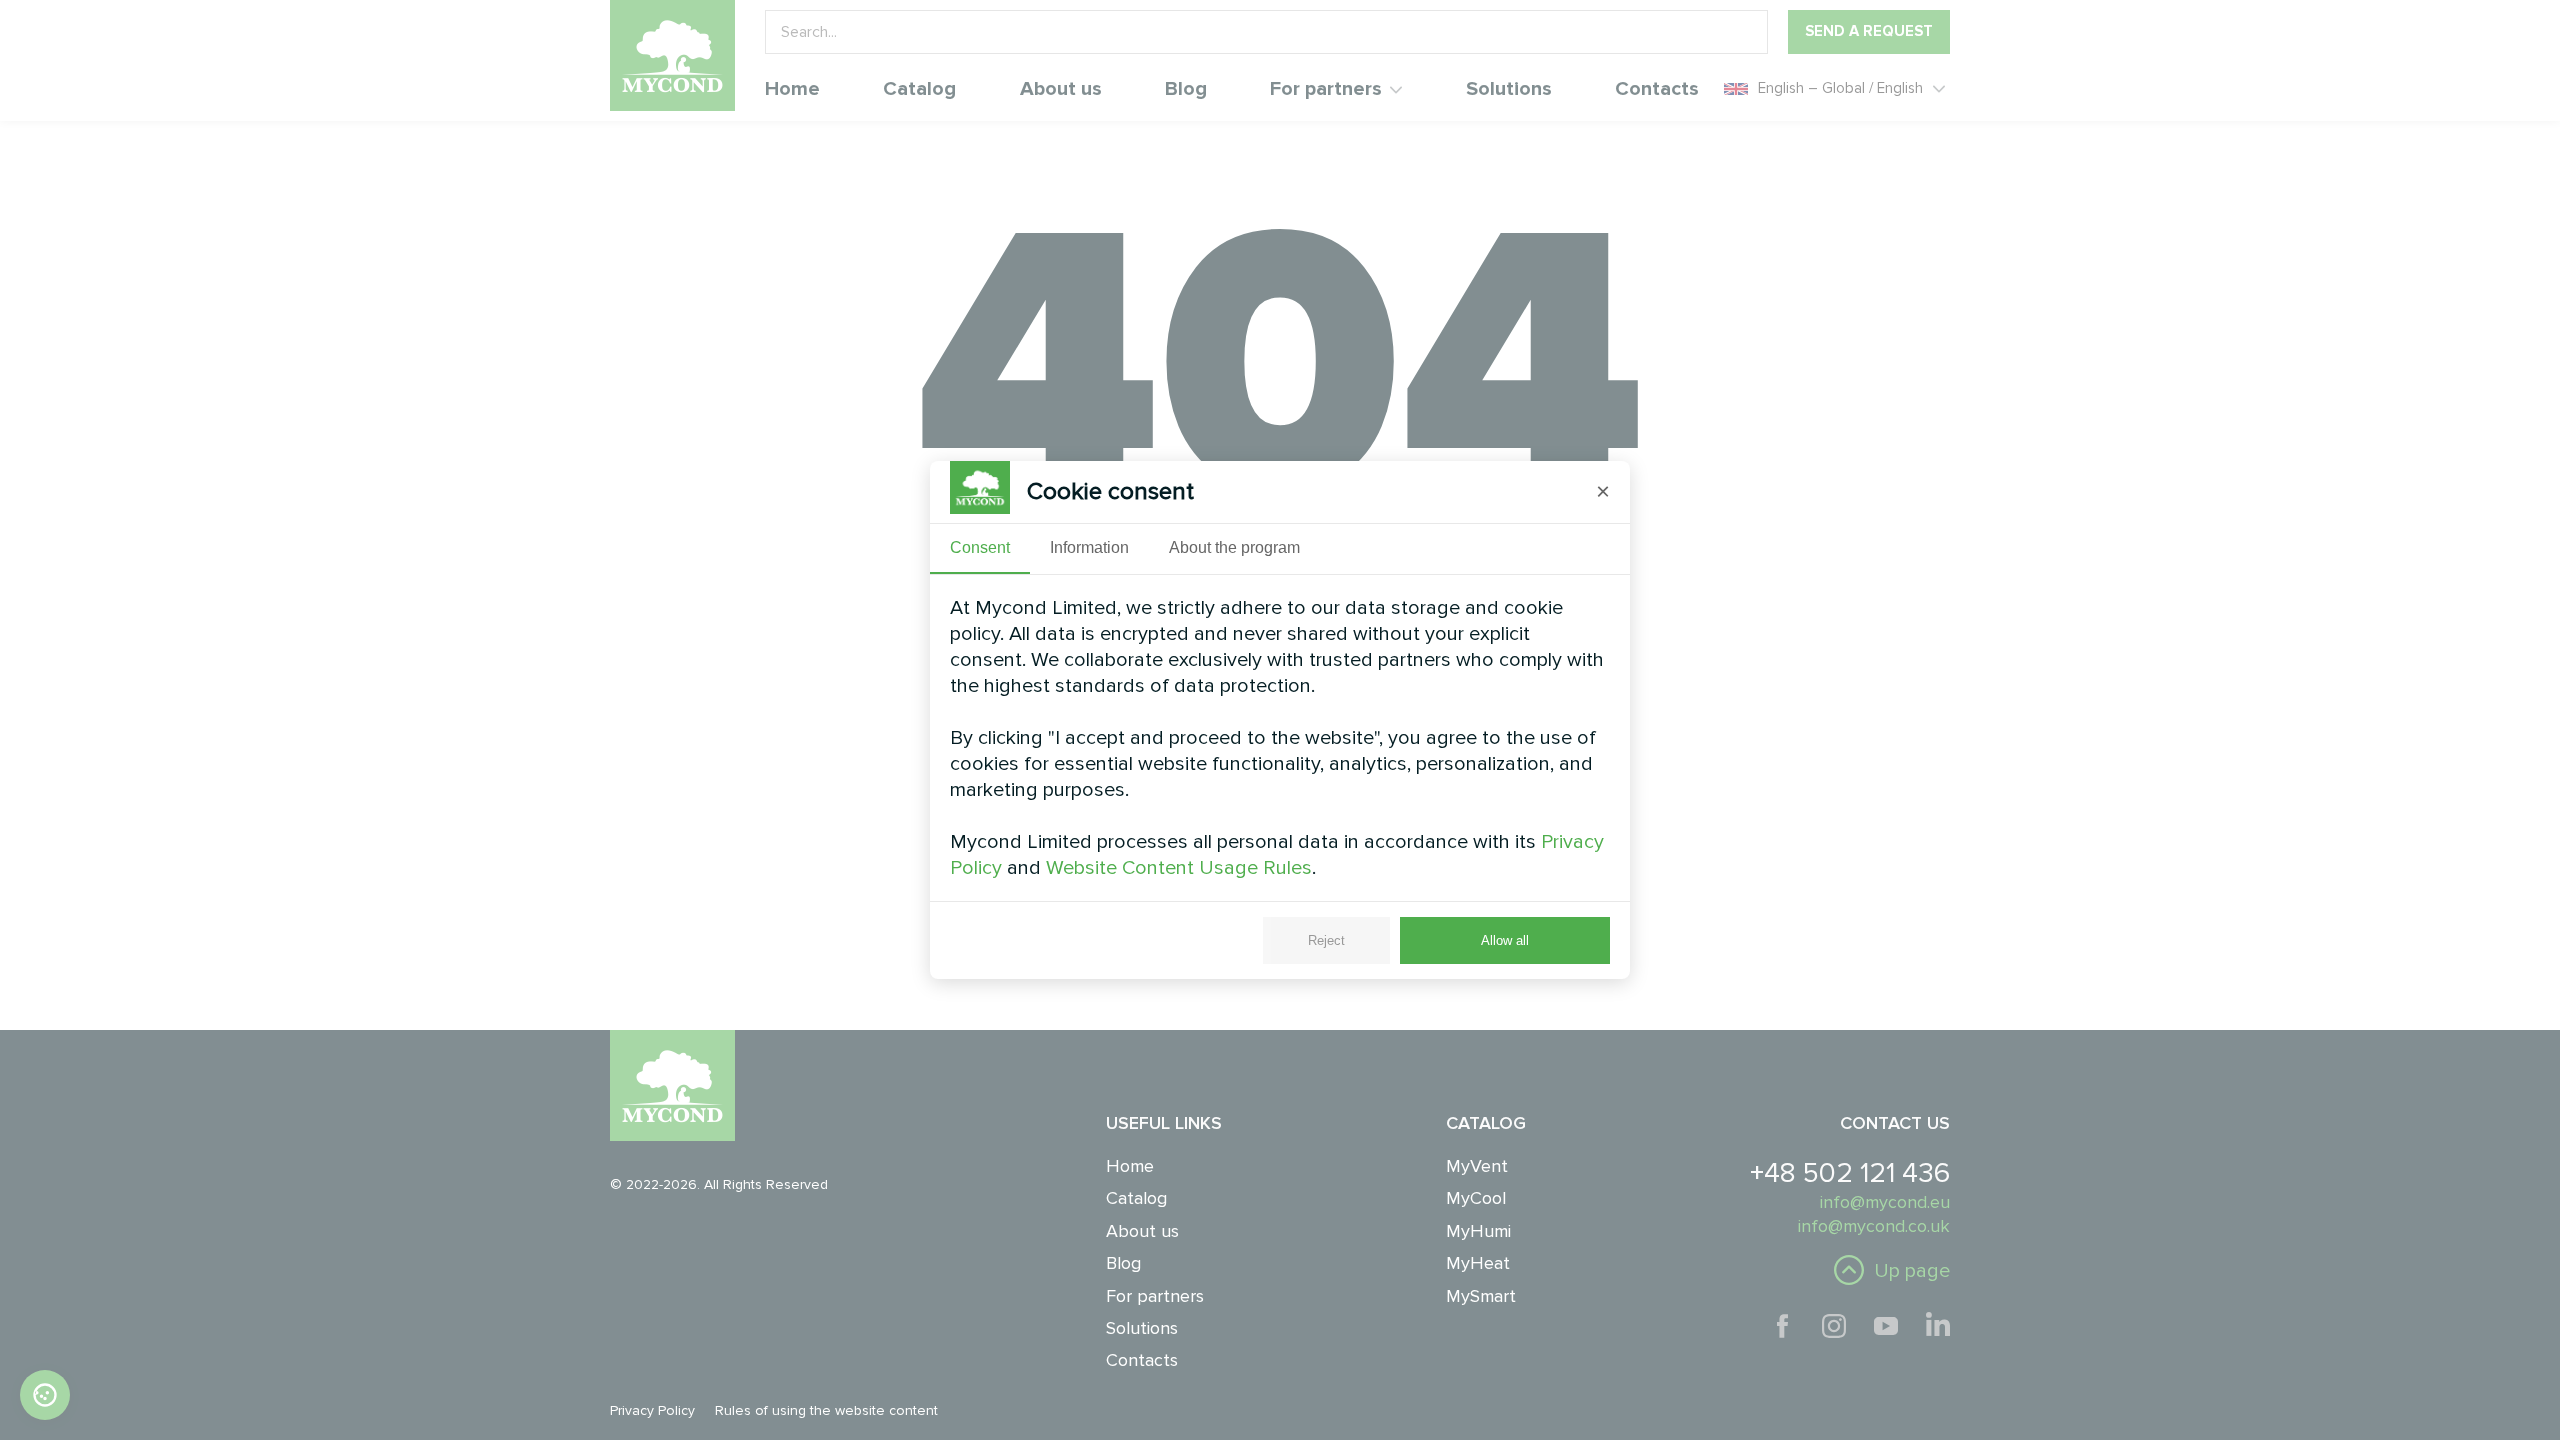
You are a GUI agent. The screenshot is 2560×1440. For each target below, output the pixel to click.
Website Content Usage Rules (1179, 868)
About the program (1234, 547)
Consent (980, 547)
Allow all (1505, 940)
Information (1089, 547)
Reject (1326, 940)
